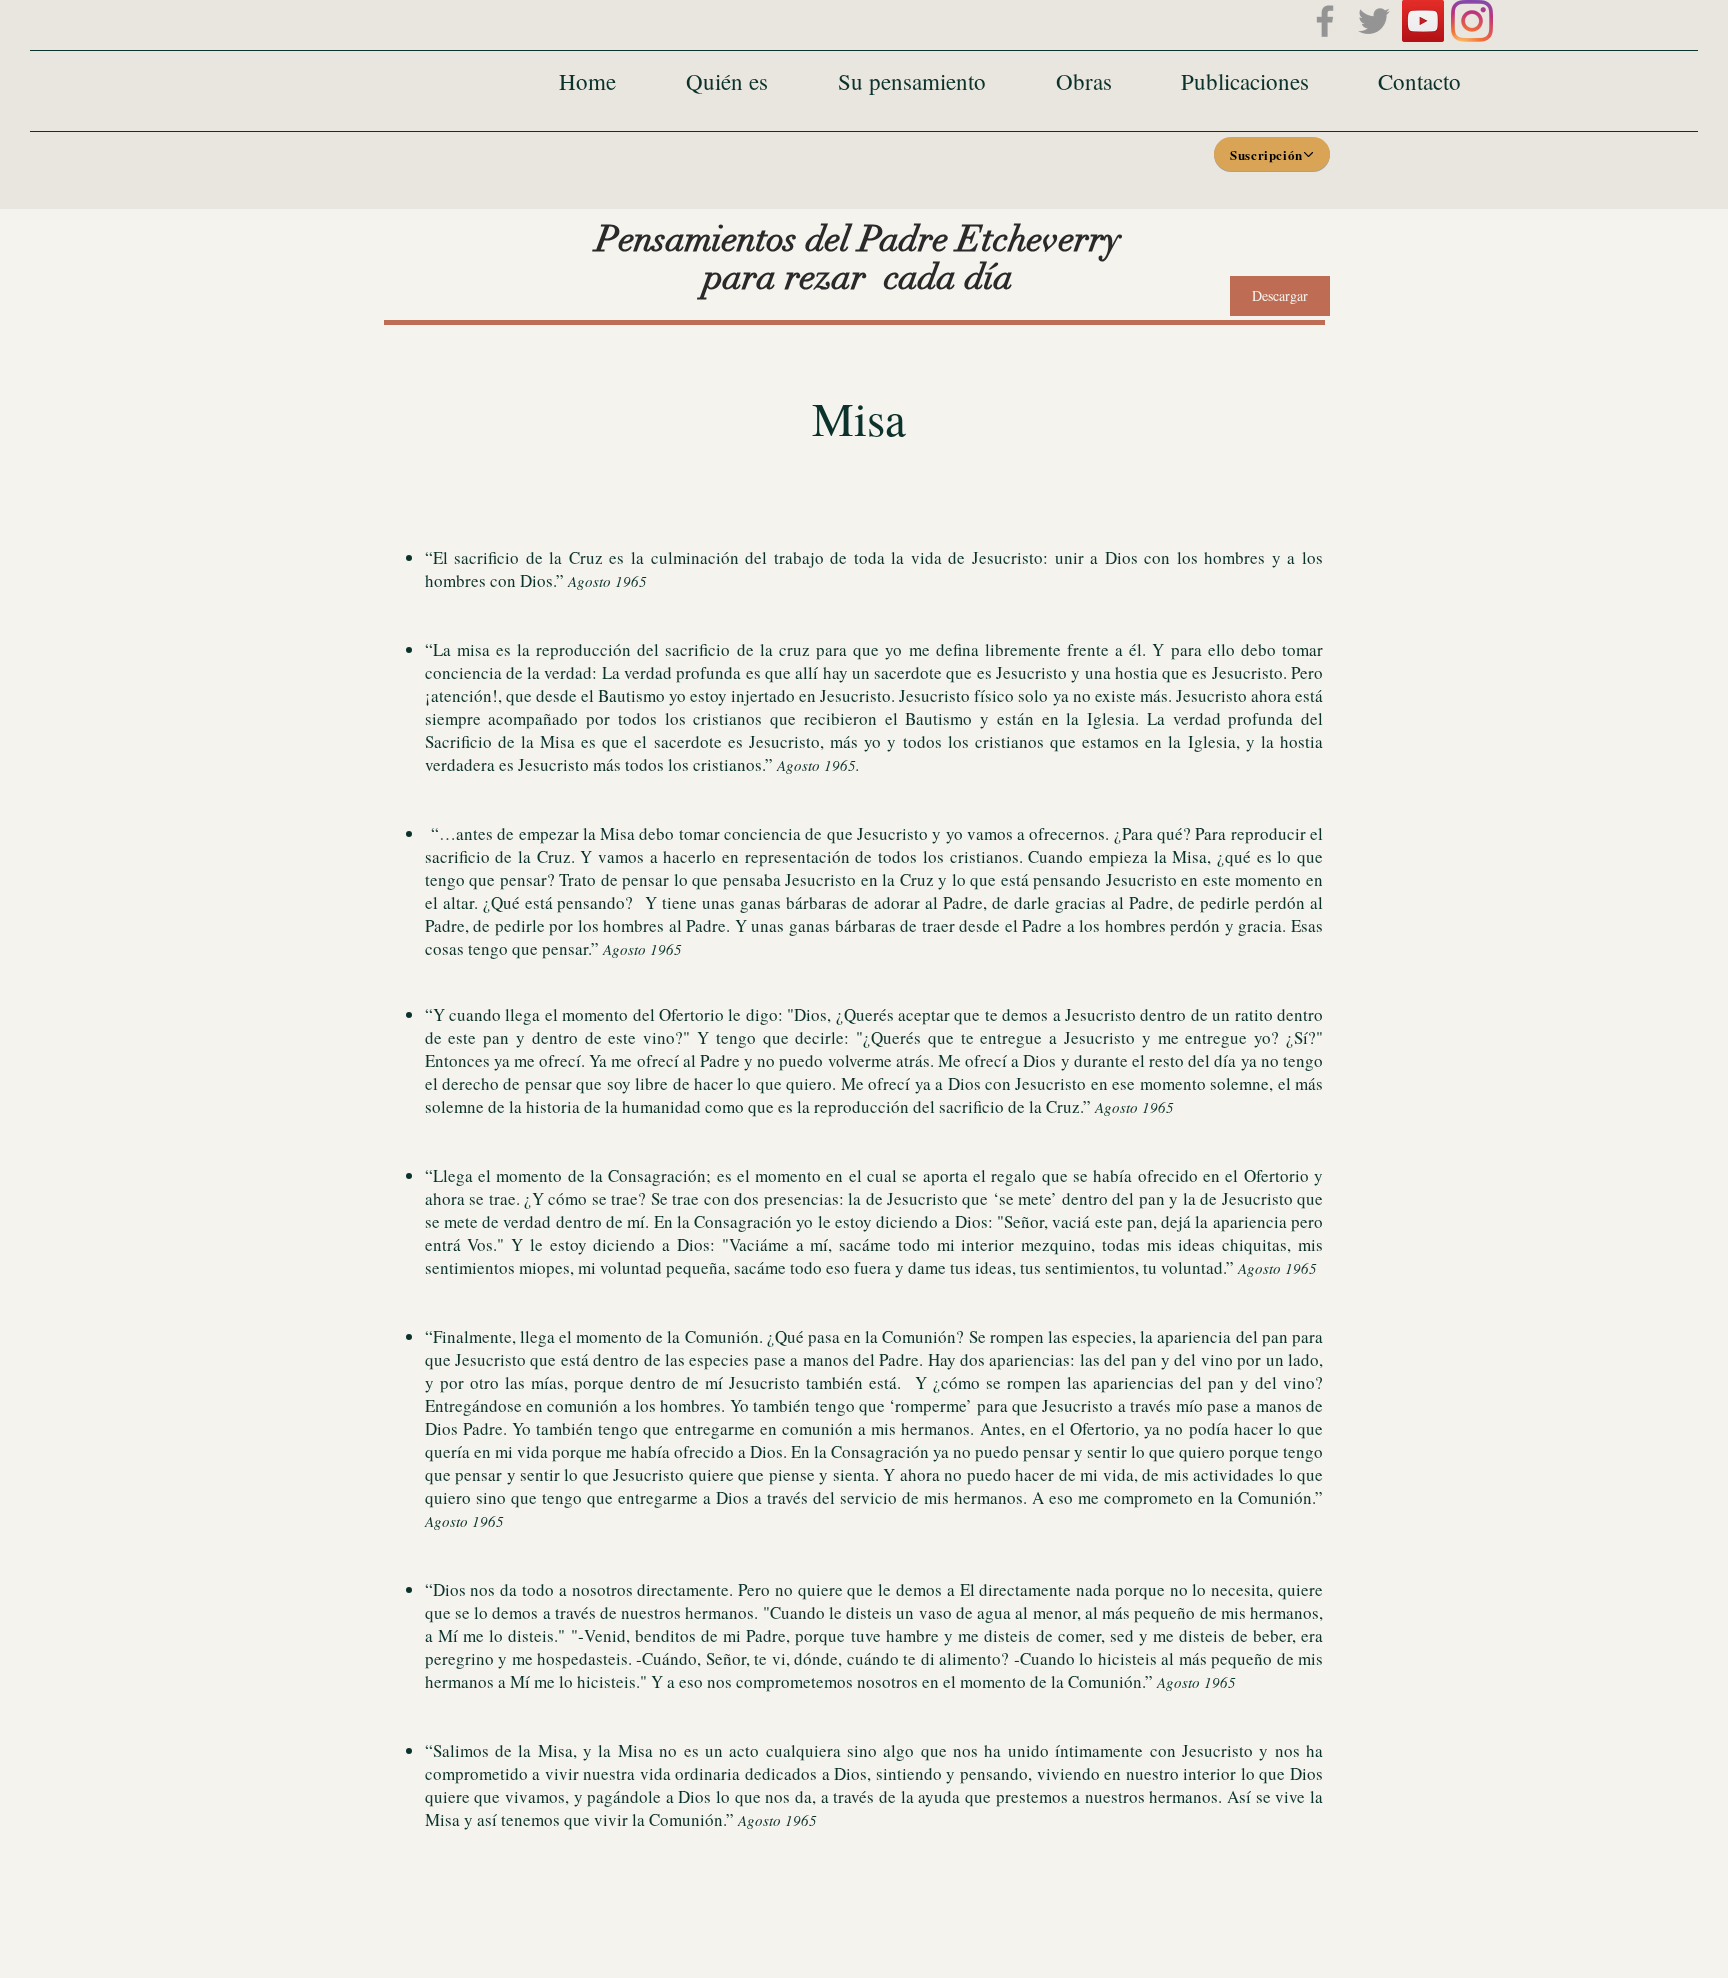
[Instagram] (1472, 21)
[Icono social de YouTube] (1423, 21)
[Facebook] (1325, 21)
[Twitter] (1374, 21)
